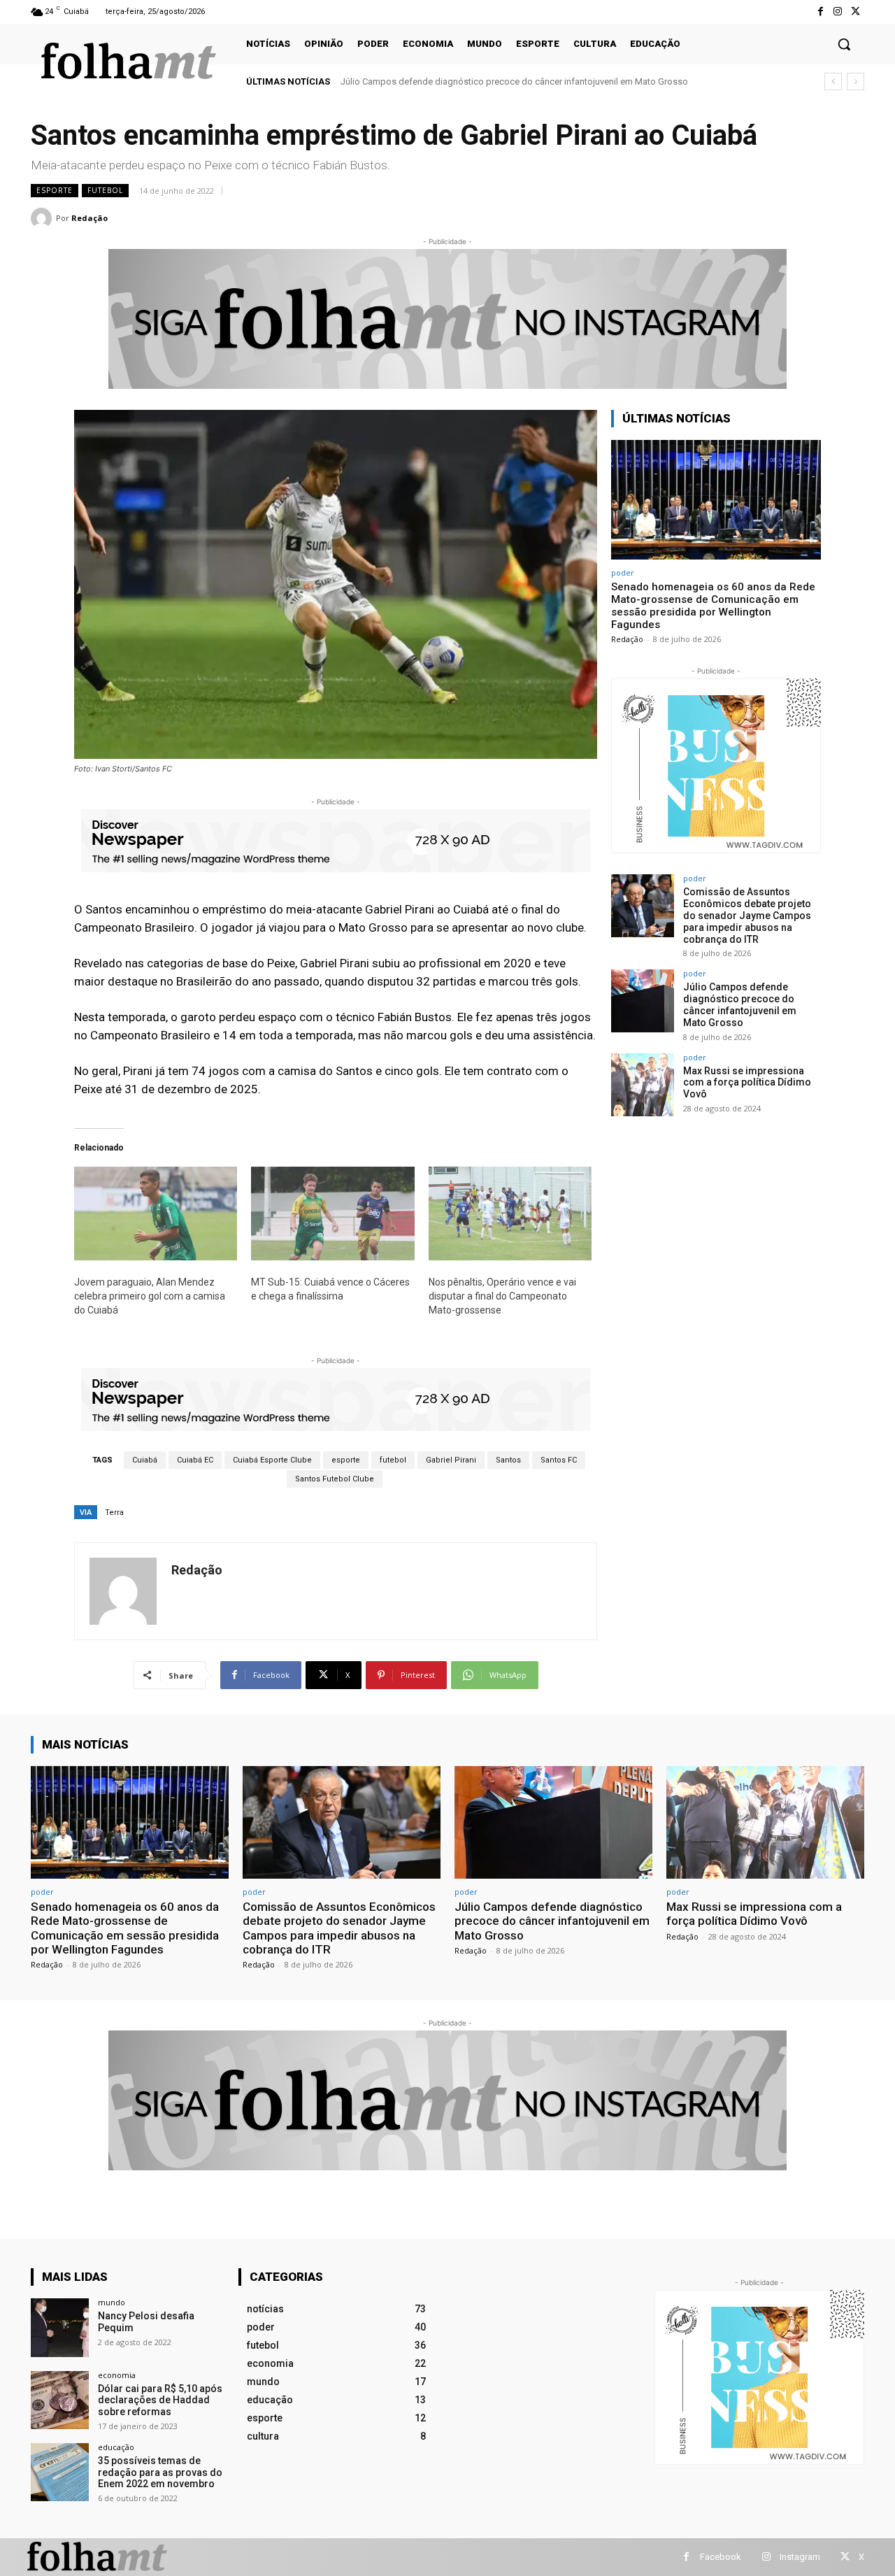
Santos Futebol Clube (335, 1479)
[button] (844, 44)
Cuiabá (145, 1460)
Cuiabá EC (195, 1460)
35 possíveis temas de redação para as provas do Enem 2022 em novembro (160, 2472)
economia (117, 2375)
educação (116, 2447)
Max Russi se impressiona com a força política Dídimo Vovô (462, 81)
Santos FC (559, 1460)
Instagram (800, 2557)
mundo (112, 2302)
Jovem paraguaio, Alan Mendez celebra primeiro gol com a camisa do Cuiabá (150, 1296)
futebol (105, 190)
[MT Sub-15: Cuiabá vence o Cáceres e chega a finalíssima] (332, 1213)
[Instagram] (838, 12)
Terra (114, 1513)
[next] (855, 81)
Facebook (721, 2557)
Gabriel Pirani (451, 1460)
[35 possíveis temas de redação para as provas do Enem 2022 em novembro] (60, 2472)
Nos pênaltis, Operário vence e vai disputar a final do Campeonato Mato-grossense (502, 1296)
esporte (55, 190)
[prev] (833, 81)
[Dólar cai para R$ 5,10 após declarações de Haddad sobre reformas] (60, 2400)
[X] (855, 12)
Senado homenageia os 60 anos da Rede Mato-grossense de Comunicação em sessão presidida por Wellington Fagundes (713, 606)
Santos (508, 1460)
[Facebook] (820, 12)
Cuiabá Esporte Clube (272, 1460)
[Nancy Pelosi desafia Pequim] (60, 2327)
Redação (89, 218)
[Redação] (43, 218)
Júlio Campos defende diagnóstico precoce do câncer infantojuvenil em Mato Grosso (740, 1004)
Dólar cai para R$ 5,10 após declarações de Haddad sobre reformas (160, 2400)
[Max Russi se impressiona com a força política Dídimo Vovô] (643, 1085)
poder (623, 572)
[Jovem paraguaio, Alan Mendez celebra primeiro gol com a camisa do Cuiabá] (156, 1213)
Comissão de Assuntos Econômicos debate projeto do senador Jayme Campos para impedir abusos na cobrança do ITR (747, 915)
